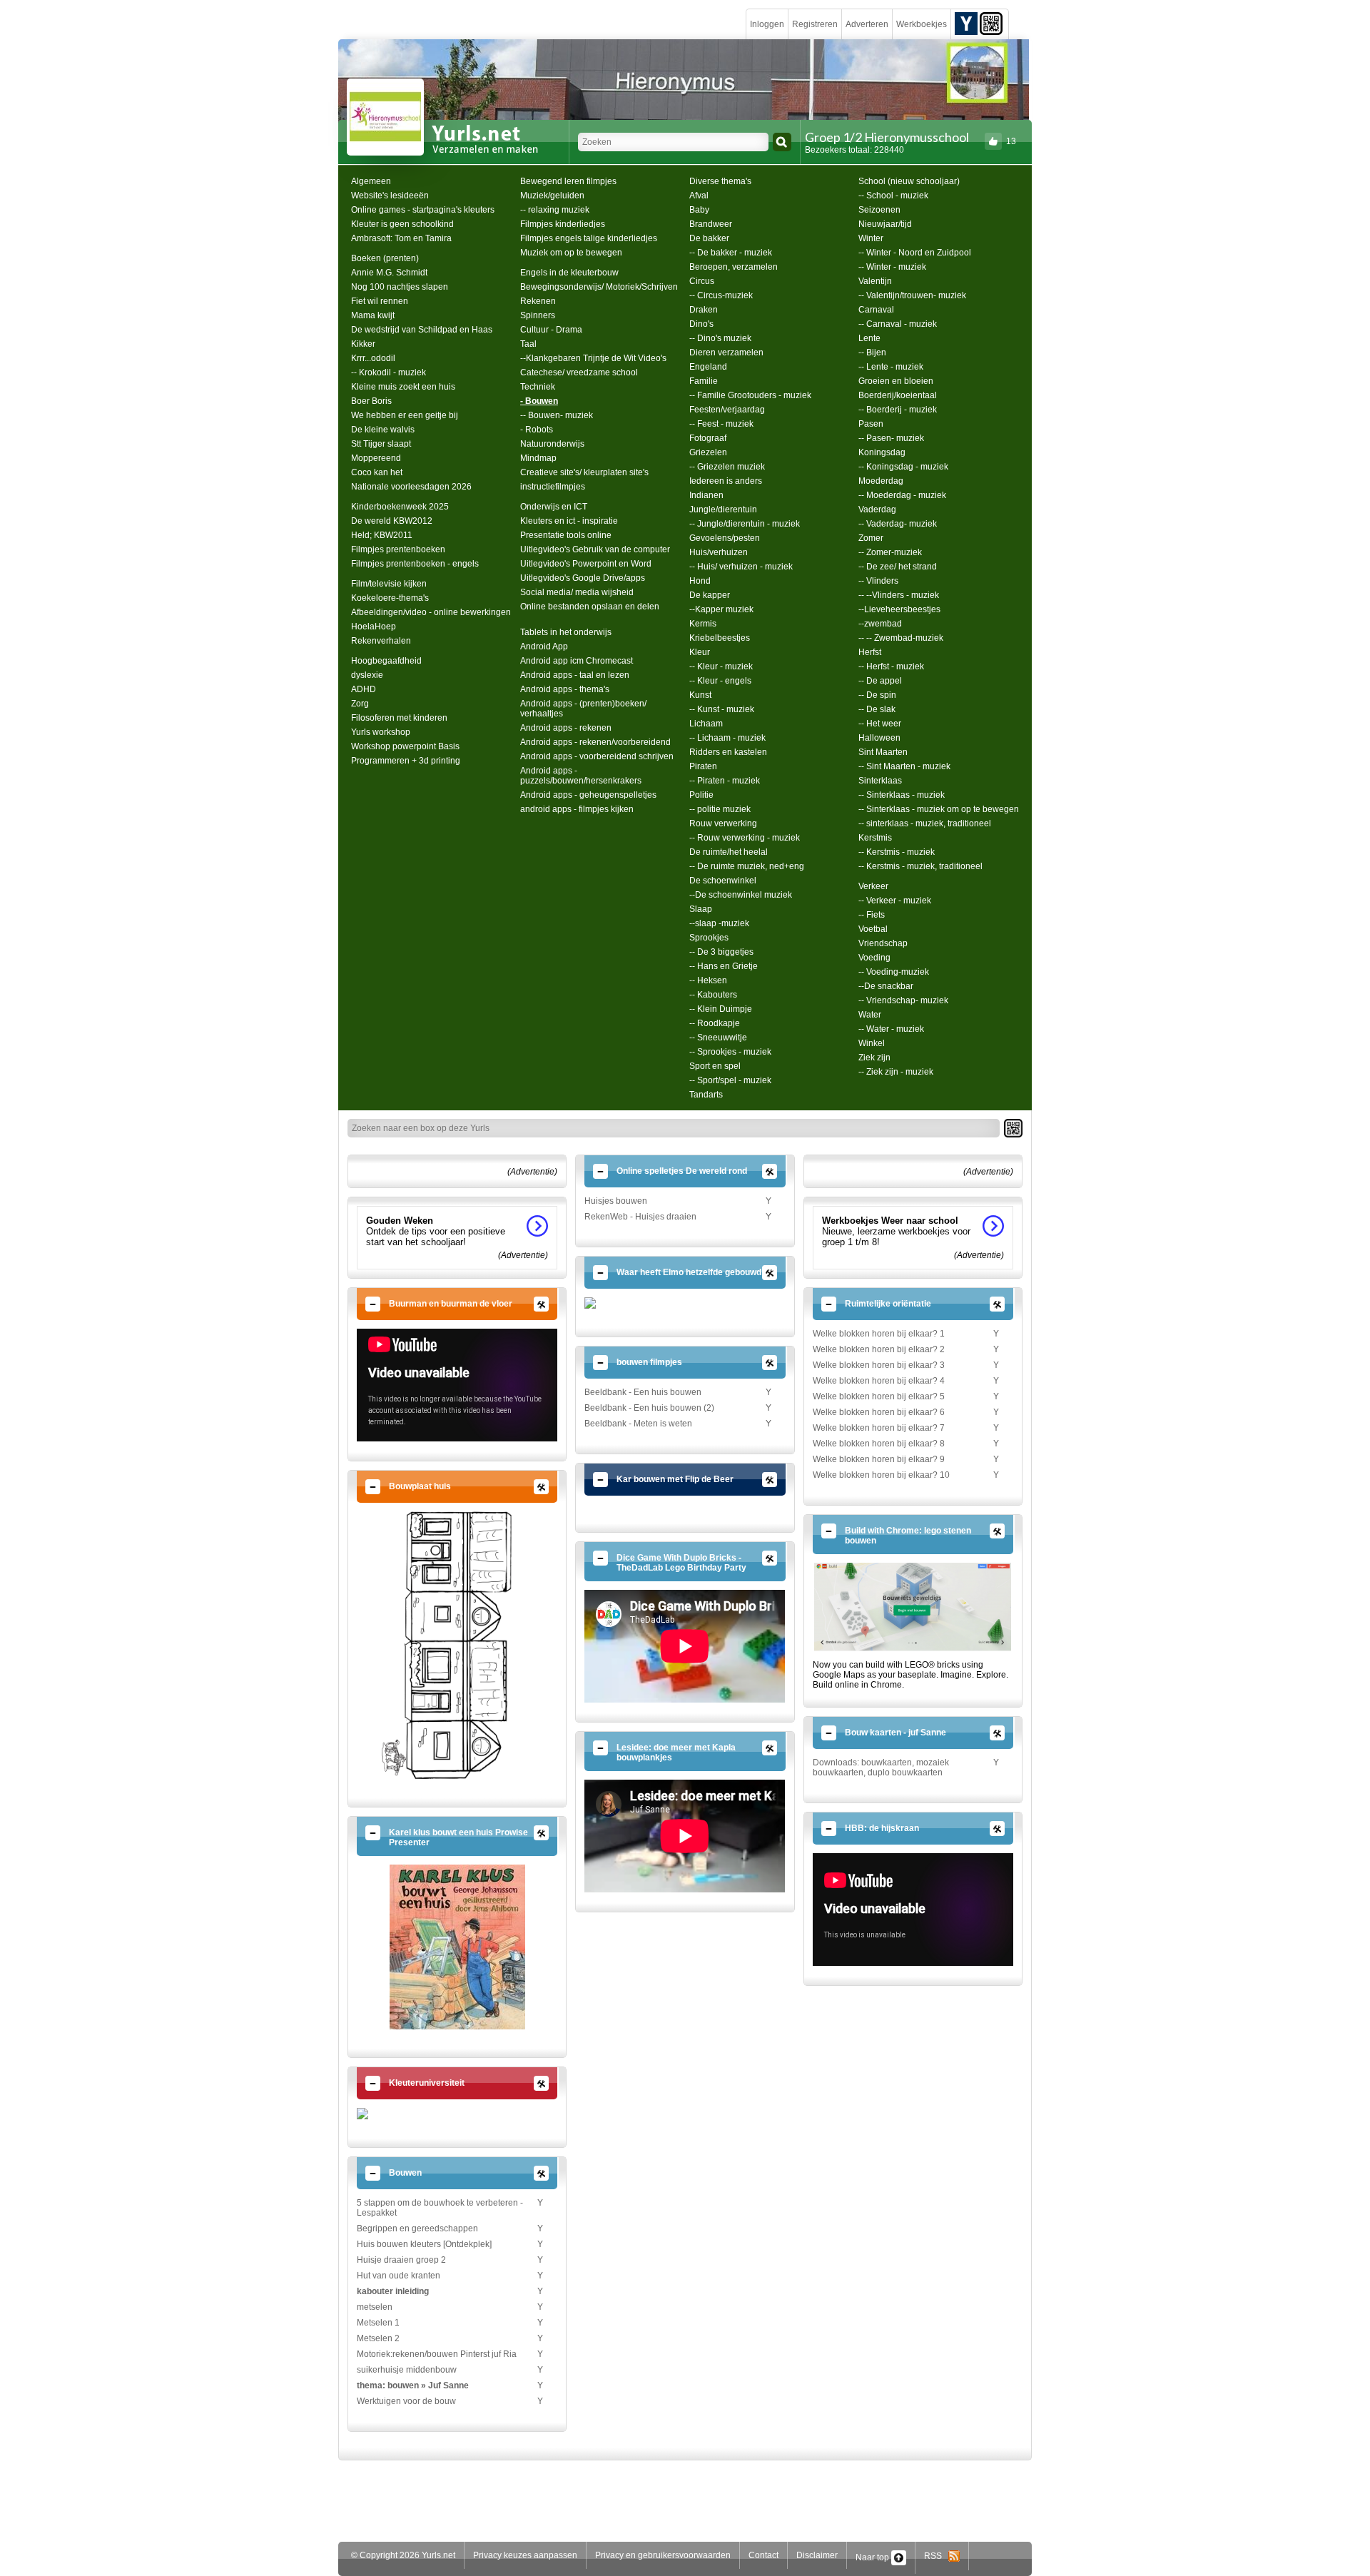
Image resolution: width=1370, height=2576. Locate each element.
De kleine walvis (383, 430)
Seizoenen (879, 210)
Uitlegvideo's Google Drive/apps (583, 578)
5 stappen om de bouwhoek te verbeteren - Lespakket (440, 2208)
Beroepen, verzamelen (734, 267)
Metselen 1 (378, 2323)
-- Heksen (708, 980)
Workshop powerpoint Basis (405, 746)
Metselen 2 (378, 2338)
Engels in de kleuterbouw (569, 273)
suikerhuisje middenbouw (407, 2370)
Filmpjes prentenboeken (398, 549)
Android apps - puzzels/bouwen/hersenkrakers (581, 776)
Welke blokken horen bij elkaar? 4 (879, 1381)
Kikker (363, 344)
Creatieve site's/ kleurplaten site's (584, 472)
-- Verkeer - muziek (895, 901)
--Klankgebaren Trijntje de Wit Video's (593, 358)
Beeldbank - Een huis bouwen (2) (649, 1408)
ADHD (364, 689)
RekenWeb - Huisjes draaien (640, 1217)
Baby (699, 210)
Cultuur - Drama (551, 330)
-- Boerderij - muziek (898, 410)
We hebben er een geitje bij (405, 415)
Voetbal (873, 929)
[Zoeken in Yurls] (782, 142)
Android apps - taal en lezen (575, 675)
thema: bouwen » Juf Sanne (413, 2385)
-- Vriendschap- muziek (903, 1000)
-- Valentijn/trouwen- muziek (912, 295)
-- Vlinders (878, 581)
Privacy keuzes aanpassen (525, 2555)
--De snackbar (886, 986)
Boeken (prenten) (385, 258)
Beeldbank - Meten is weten (638, 1424)
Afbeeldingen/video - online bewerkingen (431, 612)
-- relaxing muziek (555, 210)
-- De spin (877, 695)
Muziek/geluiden (552, 196)
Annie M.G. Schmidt (389, 273)
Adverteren (867, 24)
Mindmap (538, 458)
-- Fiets (872, 915)
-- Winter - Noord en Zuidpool (915, 253)
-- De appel (880, 681)
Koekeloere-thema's (390, 598)
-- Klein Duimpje (721, 1009)
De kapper (710, 595)
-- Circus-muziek (721, 295)
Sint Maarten (883, 752)
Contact (763, 2555)
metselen (375, 2307)
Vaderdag (877, 509)
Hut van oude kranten (399, 2276)
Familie (704, 381)
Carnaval (876, 310)
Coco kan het (377, 472)
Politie (701, 795)
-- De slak (877, 709)
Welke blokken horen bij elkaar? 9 (879, 1459)
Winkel (872, 1043)
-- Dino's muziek (720, 338)
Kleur (700, 652)
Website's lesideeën (390, 196)
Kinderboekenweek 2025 (400, 507)
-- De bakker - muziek (731, 253)
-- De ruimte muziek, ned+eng (747, 866)
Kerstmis (875, 838)
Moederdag (881, 481)
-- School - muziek (893, 196)
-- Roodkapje (715, 1023)
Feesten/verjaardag (727, 410)
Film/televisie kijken (389, 584)
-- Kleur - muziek (721, 666)
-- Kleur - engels (720, 681)
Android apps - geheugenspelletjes (588, 795)
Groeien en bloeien (896, 381)
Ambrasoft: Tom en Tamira (401, 238)
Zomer (871, 538)
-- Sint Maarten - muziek (904, 766)
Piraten (703, 766)
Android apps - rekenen (566, 728)
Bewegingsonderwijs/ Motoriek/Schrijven (599, 287)
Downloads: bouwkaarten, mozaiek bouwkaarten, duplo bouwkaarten (881, 1768)
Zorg (360, 704)
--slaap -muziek (719, 923)
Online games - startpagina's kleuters (423, 210)
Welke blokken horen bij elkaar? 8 (879, 1444)
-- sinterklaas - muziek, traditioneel (925, 823)
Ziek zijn (874, 1058)
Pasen (871, 424)
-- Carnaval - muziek (898, 324)
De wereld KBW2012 (392, 521)
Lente (869, 338)
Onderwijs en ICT (554, 507)
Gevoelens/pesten (725, 538)
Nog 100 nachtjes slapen (400, 287)
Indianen (706, 495)
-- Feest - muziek (721, 424)
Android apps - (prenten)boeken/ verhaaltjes (583, 709)
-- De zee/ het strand (898, 567)
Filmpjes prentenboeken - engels (415, 564)
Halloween (879, 738)
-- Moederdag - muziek (902, 495)
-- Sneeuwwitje (718, 1038)
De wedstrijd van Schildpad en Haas (422, 330)
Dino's (701, 324)
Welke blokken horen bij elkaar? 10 (881, 1475)
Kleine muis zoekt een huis (403, 387)
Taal (528, 344)
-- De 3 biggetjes (721, 952)
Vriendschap (883, 943)
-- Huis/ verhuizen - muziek (741, 567)
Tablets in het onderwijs (566, 632)
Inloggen (767, 24)
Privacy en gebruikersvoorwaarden (663, 2555)
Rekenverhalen (381, 641)
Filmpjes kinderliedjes (563, 224)
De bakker (709, 238)
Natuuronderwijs (552, 444)
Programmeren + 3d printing (406, 761)
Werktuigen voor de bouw (406, 2401)
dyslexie (367, 675)
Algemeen (371, 181)
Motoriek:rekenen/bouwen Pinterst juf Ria (437, 2354)
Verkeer (873, 886)
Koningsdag (882, 452)
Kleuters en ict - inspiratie (569, 521)
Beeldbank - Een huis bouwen (643, 1392)
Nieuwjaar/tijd (885, 224)
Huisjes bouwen (616, 1201)
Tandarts (706, 1095)
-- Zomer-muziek (890, 552)
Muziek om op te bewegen (571, 253)
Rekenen (538, 301)
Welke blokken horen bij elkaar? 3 (879, 1365)
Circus (702, 281)
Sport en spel (715, 1066)
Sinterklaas (880, 781)
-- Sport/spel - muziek (730, 1080)
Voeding (874, 958)
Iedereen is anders (726, 481)
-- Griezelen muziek (727, 467)
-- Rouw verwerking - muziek (745, 838)
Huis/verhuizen (719, 552)
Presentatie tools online (566, 535)
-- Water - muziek (891, 1029)
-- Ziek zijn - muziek (896, 1072)
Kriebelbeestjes (720, 638)
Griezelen (708, 452)
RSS (936, 2556)
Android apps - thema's (565, 689)
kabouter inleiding (393, 2291)
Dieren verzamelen (726, 353)
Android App (544, 646)
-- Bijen (872, 353)
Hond (700, 581)
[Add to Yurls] (966, 23)
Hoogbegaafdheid (386, 661)
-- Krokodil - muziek (389, 372)
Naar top (873, 2557)
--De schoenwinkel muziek (741, 895)
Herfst (870, 652)
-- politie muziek (720, 809)
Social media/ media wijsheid (577, 592)
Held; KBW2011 (382, 535)
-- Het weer (880, 724)
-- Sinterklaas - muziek (902, 795)
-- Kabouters (713, 995)
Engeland (708, 367)
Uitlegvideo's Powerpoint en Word (586, 564)
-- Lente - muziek (891, 367)
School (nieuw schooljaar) (909, 181)
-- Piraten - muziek (725, 781)
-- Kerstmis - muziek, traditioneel (920, 866)
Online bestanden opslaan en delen (590, 607)
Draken (704, 310)
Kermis (703, 624)
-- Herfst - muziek (891, 666)
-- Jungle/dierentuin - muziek (745, 524)
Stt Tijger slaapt (381, 444)
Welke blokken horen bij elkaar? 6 (879, 1412)
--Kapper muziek (721, 609)
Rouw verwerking (723, 823)
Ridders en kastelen (728, 752)
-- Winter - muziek (892, 267)
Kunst (700, 695)
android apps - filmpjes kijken (577, 809)
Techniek (538, 387)
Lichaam (706, 724)
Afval (699, 196)
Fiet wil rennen (380, 301)
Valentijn (875, 281)
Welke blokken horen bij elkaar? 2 (879, 1349)
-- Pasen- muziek (891, 438)
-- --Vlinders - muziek (899, 595)
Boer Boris (371, 401)
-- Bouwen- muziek (557, 415)
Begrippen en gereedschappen (417, 2228)
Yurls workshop (381, 732)
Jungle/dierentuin (723, 509)
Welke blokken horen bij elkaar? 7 (879, 1428)
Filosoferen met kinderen (399, 718)
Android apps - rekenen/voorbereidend (595, 742)
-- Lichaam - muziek (727, 738)
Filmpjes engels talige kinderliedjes (589, 238)
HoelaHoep (374, 627)
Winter (871, 238)
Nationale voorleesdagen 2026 (411, 487)
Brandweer (711, 224)
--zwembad (880, 624)
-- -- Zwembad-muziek (901, 638)
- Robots (537, 430)
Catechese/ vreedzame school (579, 372)
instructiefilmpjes (553, 487)
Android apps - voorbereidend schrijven (597, 756)
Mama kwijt (373, 315)
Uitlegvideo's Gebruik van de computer (595, 549)
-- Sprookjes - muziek (730, 1052)
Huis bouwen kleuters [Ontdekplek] (424, 2244)
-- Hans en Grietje (724, 966)
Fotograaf (708, 438)
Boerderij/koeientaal (898, 395)
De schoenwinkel (723, 881)
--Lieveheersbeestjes (899, 609)
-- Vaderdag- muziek (898, 524)
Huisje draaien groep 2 (401, 2260)
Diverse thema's (720, 181)
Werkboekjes (922, 24)
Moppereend (376, 458)
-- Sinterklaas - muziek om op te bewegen (939, 809)
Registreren (815, 24)
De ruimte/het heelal (729, 852)
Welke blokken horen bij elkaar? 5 (879, 1396)
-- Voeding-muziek (894, 972)
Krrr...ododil (373, 358)
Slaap (701, 909)
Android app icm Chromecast (577, 661)
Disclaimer (817, 2555)
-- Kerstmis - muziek (897, 852)
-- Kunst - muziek (722, 709)
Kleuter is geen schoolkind (402, 224)
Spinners (538, 315)
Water (870, 1015)
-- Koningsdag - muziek (903, 467)
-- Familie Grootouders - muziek (750, 395)
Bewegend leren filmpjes (568, 181)
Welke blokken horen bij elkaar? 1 (879, 1334)
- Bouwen (539, 401)
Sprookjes (709, 938)
